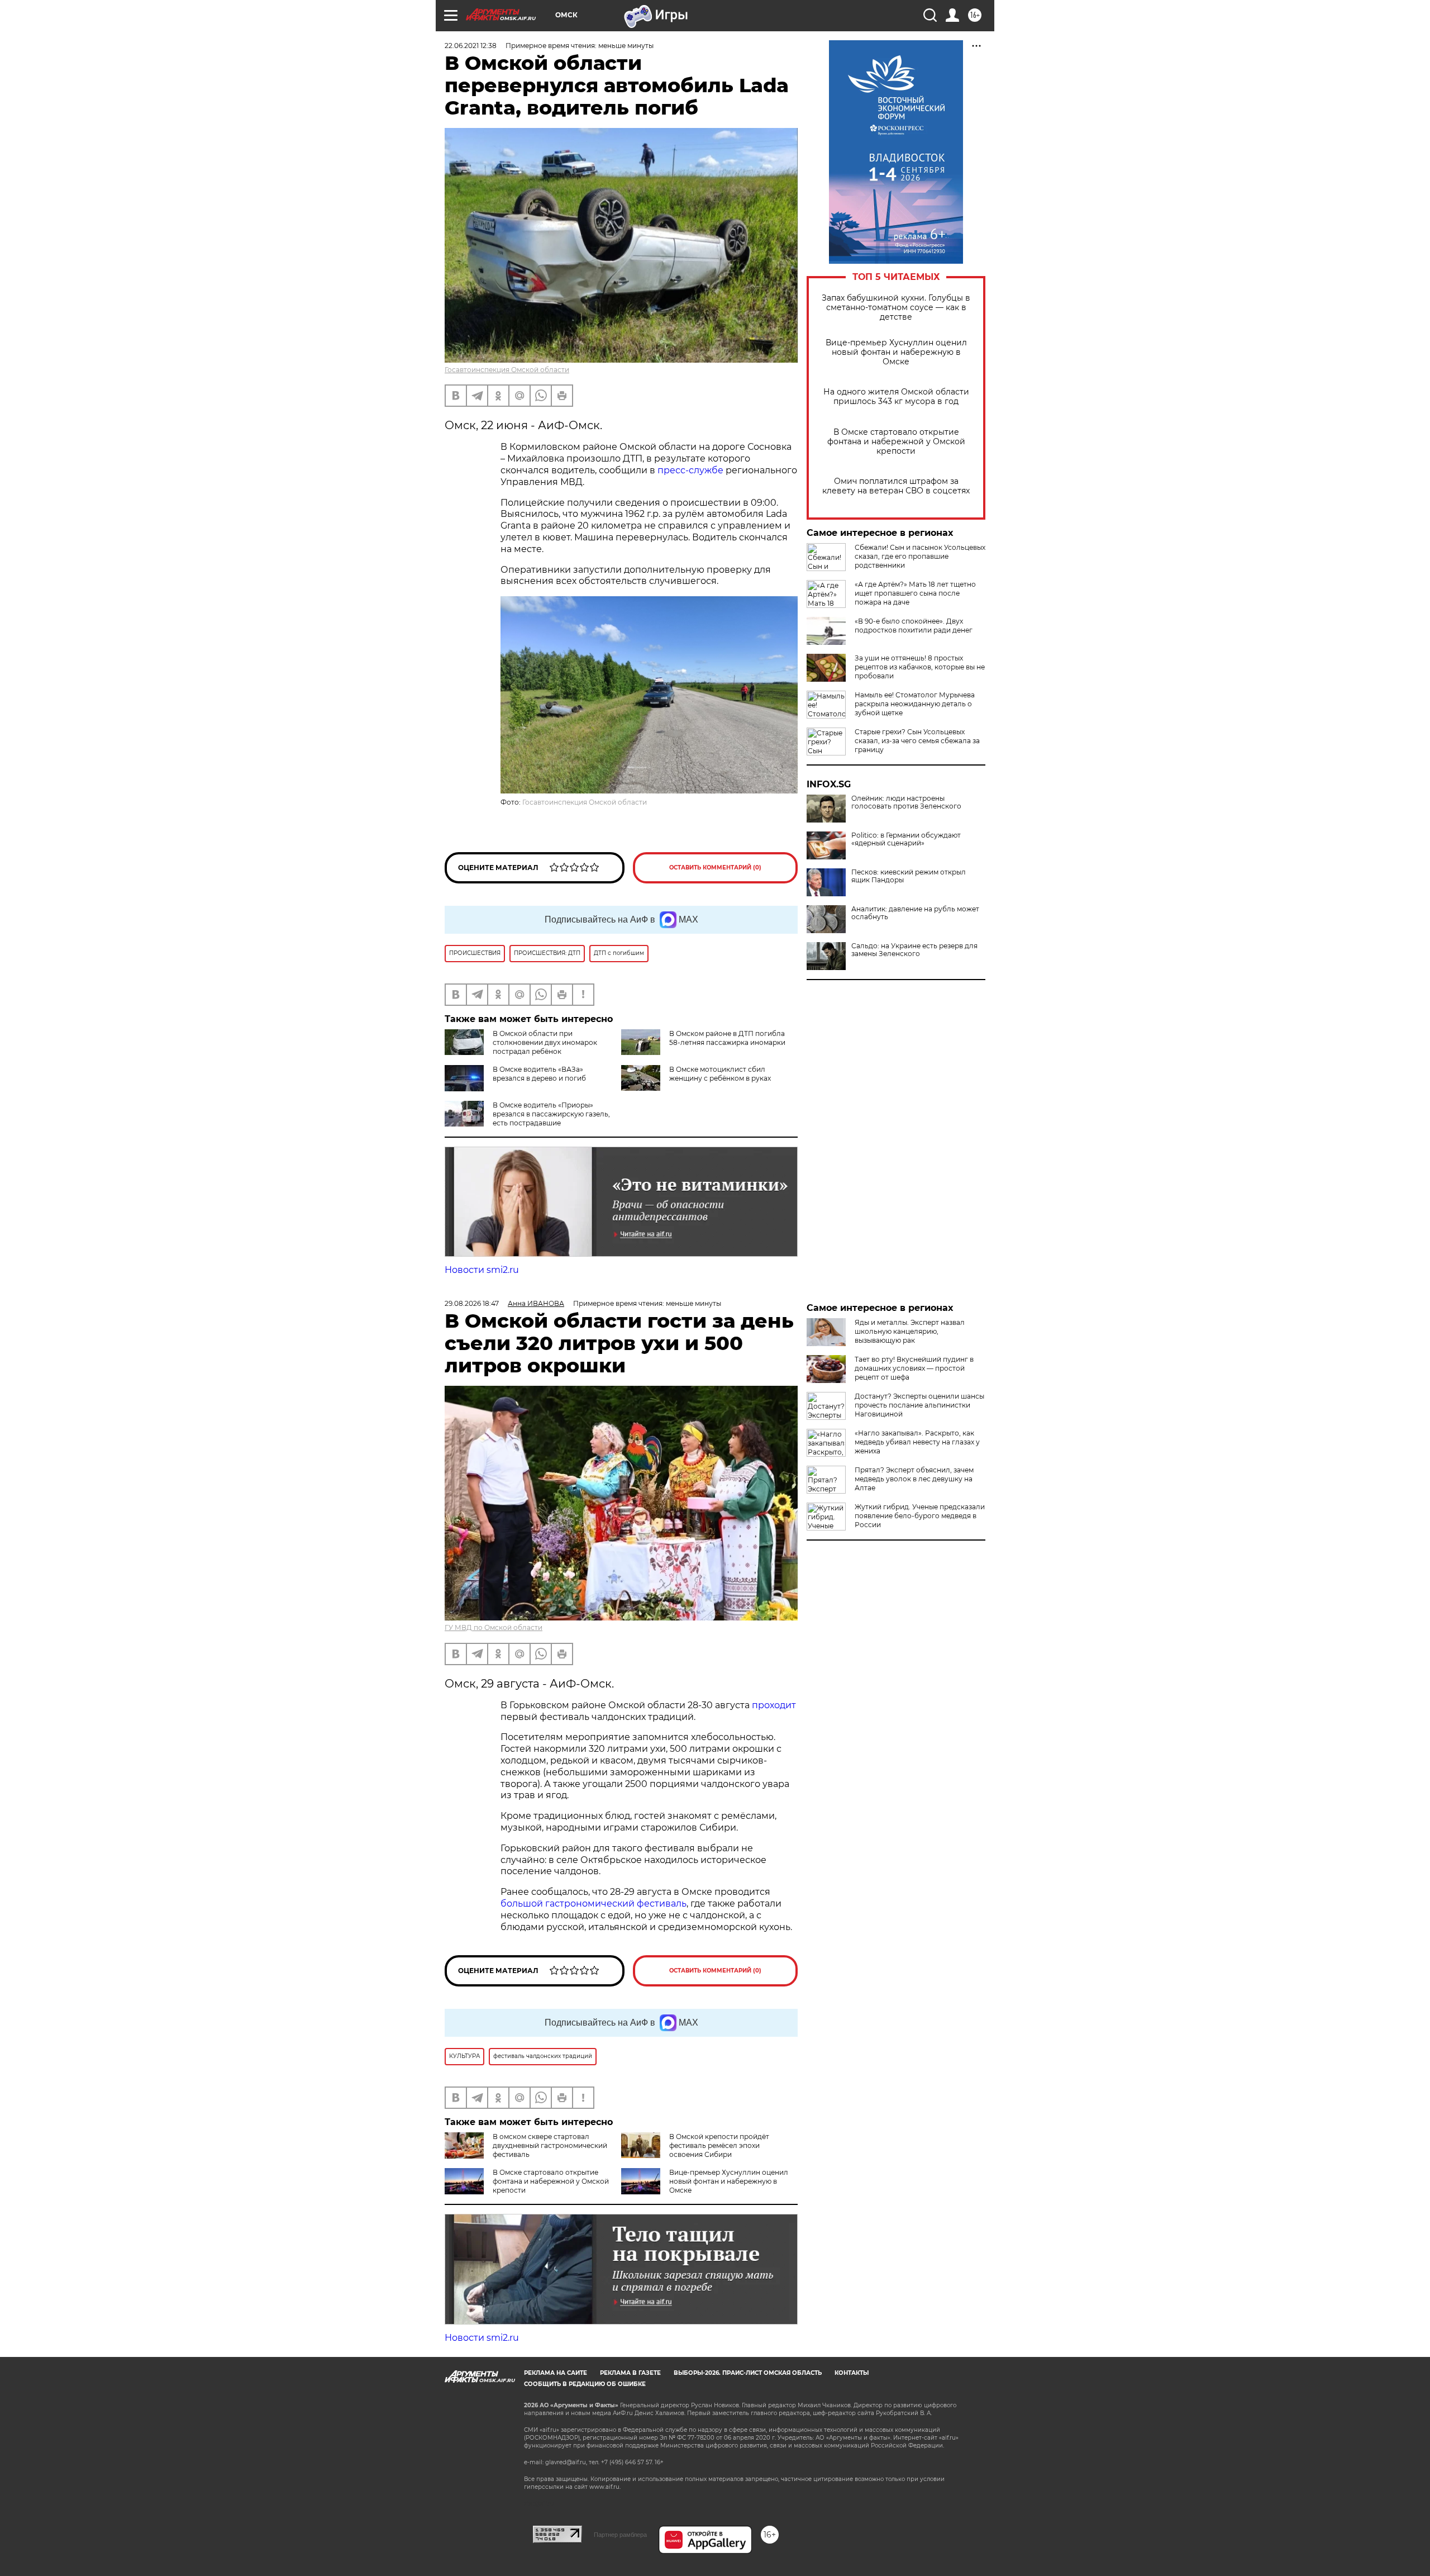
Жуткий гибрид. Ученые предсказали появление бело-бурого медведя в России (920, 1516)
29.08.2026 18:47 (472, 1303)
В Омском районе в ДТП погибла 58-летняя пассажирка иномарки (727, 1038)
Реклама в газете (630, 2373)
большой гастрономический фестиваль (594, 1904)
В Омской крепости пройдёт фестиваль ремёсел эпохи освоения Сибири (719, 2145)
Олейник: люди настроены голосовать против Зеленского (906, 802)
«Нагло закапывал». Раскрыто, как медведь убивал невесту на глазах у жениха (917, 1442)
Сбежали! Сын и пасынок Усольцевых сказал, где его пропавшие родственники (920, 556)
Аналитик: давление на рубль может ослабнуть (915, 913)
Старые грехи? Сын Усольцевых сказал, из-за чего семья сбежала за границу (917, 741)
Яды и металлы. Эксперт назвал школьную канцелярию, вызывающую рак (910, 1331)
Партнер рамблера (620, 2535)
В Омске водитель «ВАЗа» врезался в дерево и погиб (539, 1074)
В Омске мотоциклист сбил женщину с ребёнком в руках (720, 1074)
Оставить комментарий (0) (715, 868)
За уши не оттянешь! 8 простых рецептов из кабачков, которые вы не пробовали (920, 667)
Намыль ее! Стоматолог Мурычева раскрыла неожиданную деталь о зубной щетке (915, 704)
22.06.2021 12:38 (471, 46)
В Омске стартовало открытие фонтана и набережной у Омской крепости (896, 442)
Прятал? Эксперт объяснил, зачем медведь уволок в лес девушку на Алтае (914, 1479)
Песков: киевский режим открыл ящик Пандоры (909, 876)
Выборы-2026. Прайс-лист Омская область (748, 2373)
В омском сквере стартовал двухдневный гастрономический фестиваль (550, 2145)
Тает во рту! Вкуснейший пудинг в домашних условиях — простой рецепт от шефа (914, 1368)
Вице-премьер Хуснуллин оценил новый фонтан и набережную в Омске (896, 352)
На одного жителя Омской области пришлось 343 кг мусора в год (896, 397)
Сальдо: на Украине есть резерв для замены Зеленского (914, 950)
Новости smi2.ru (482, 1270)
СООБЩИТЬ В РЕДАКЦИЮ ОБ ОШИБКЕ (585, 2384)
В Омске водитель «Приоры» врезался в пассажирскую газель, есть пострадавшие (551, 1114)
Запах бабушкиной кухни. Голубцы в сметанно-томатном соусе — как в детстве (896, 308)
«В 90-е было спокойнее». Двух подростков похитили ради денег (914, 626)
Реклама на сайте (556, 2373)
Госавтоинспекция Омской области (507, 370)
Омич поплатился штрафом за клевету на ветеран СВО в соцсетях (896, 486)
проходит (774, 1705)
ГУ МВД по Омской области (494, 1627)
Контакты (852, 2373)
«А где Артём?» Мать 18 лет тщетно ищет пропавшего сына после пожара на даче (915, 593)
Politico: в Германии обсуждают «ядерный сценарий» (906, 839)
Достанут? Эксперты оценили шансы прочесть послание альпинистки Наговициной (919, 1405)
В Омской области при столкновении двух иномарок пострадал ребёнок (545, 1042)
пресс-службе (690, 470)
